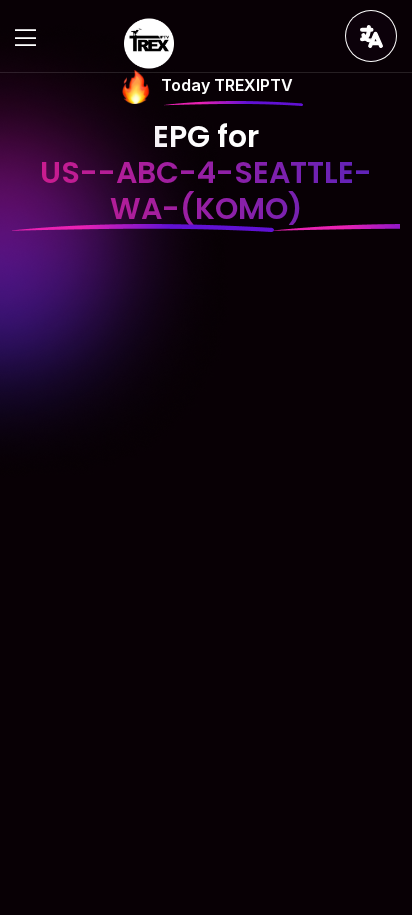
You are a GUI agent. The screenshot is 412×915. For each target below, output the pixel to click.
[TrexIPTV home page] (149, 42)
